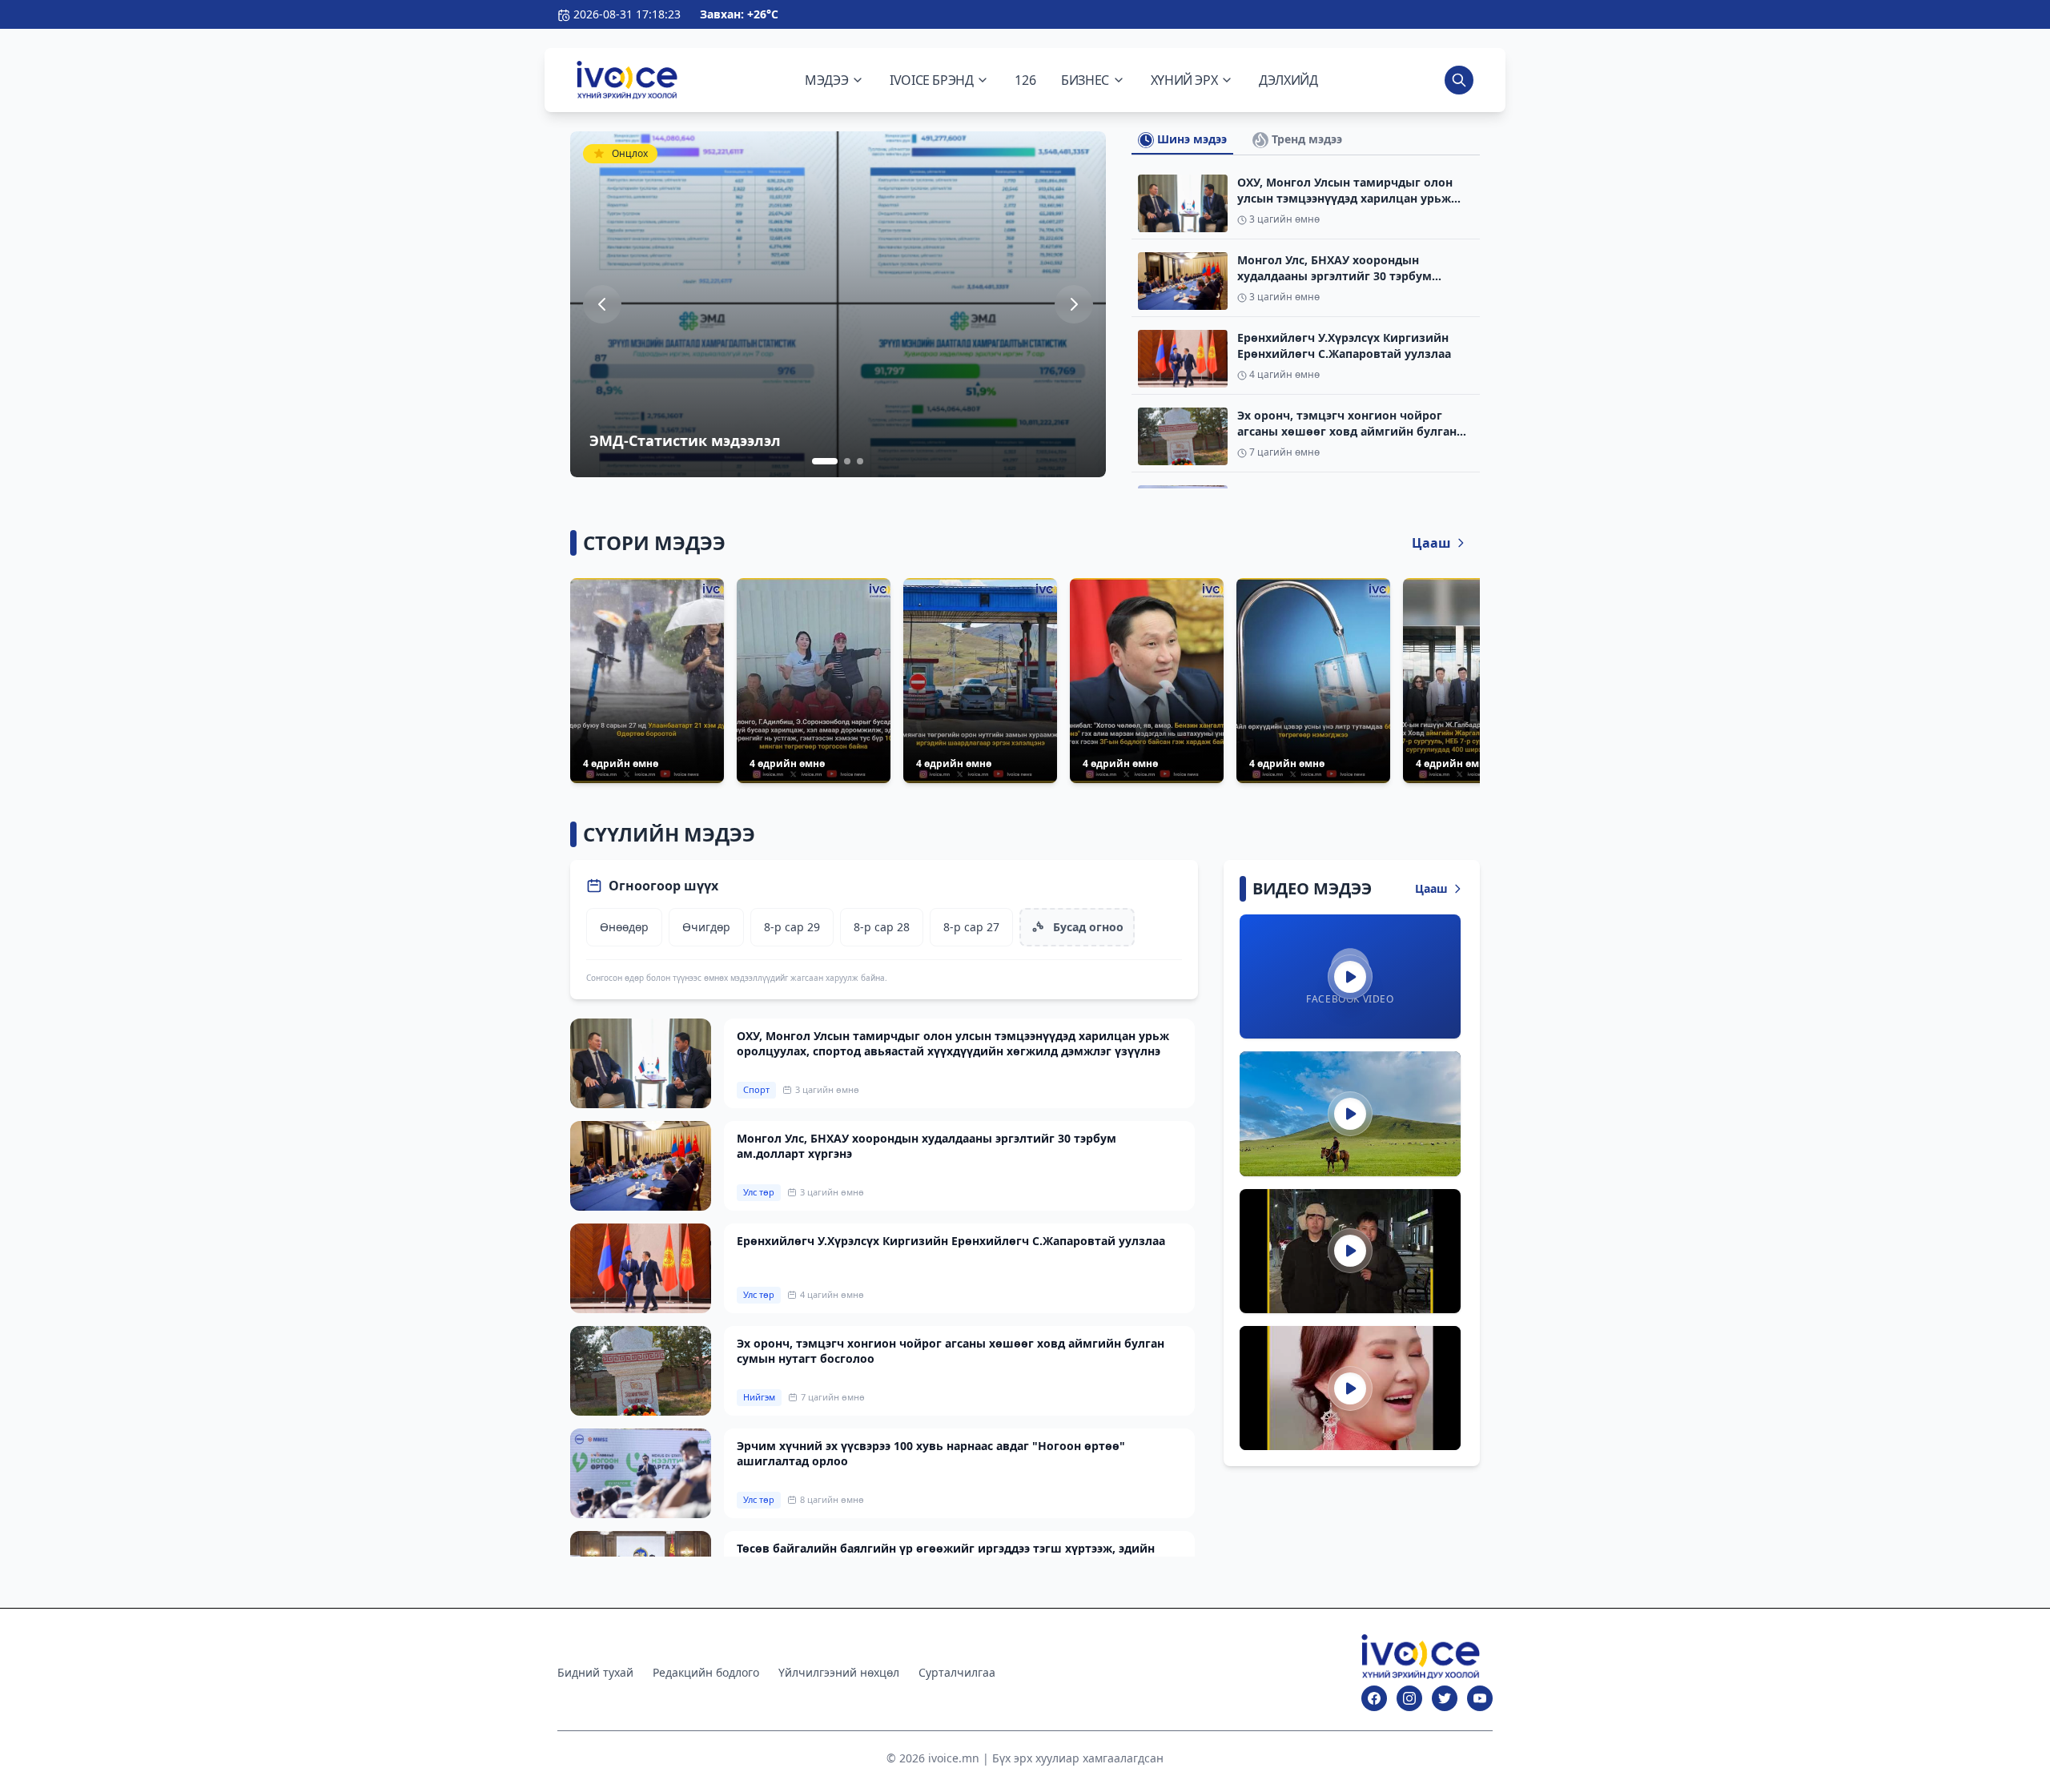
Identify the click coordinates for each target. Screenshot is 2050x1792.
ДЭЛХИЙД (1288, 80)
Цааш (1431, 543)
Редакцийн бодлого (706, 1672)
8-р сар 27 (971, 927)
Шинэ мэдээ (1190, 139)
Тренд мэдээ (1305, 139)
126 (1025, 80)
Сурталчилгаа (957, 1672)
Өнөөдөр (624, 927)
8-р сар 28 (882, 927)
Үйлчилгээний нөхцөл (839, 1672)
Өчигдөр (706, 927)
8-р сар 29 (792, 927)
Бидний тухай (595, 1672)
